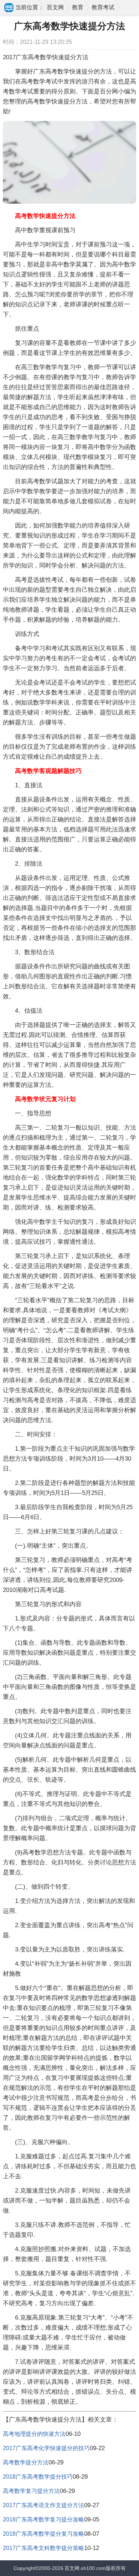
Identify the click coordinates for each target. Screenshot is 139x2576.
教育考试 (103, 7)
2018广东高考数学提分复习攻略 (43, 2534)
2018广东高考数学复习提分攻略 (43, 2519)
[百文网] (9, 8)
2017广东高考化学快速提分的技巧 (46, 2448)
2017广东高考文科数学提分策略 (43, 2548)
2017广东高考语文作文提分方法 (43, 2505)
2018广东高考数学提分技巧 (38, 2477)
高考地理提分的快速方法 (34, 2434)
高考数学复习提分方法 (31, 2491)
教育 (78, 7)
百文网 (55, 7)
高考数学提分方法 (26, 2462)
